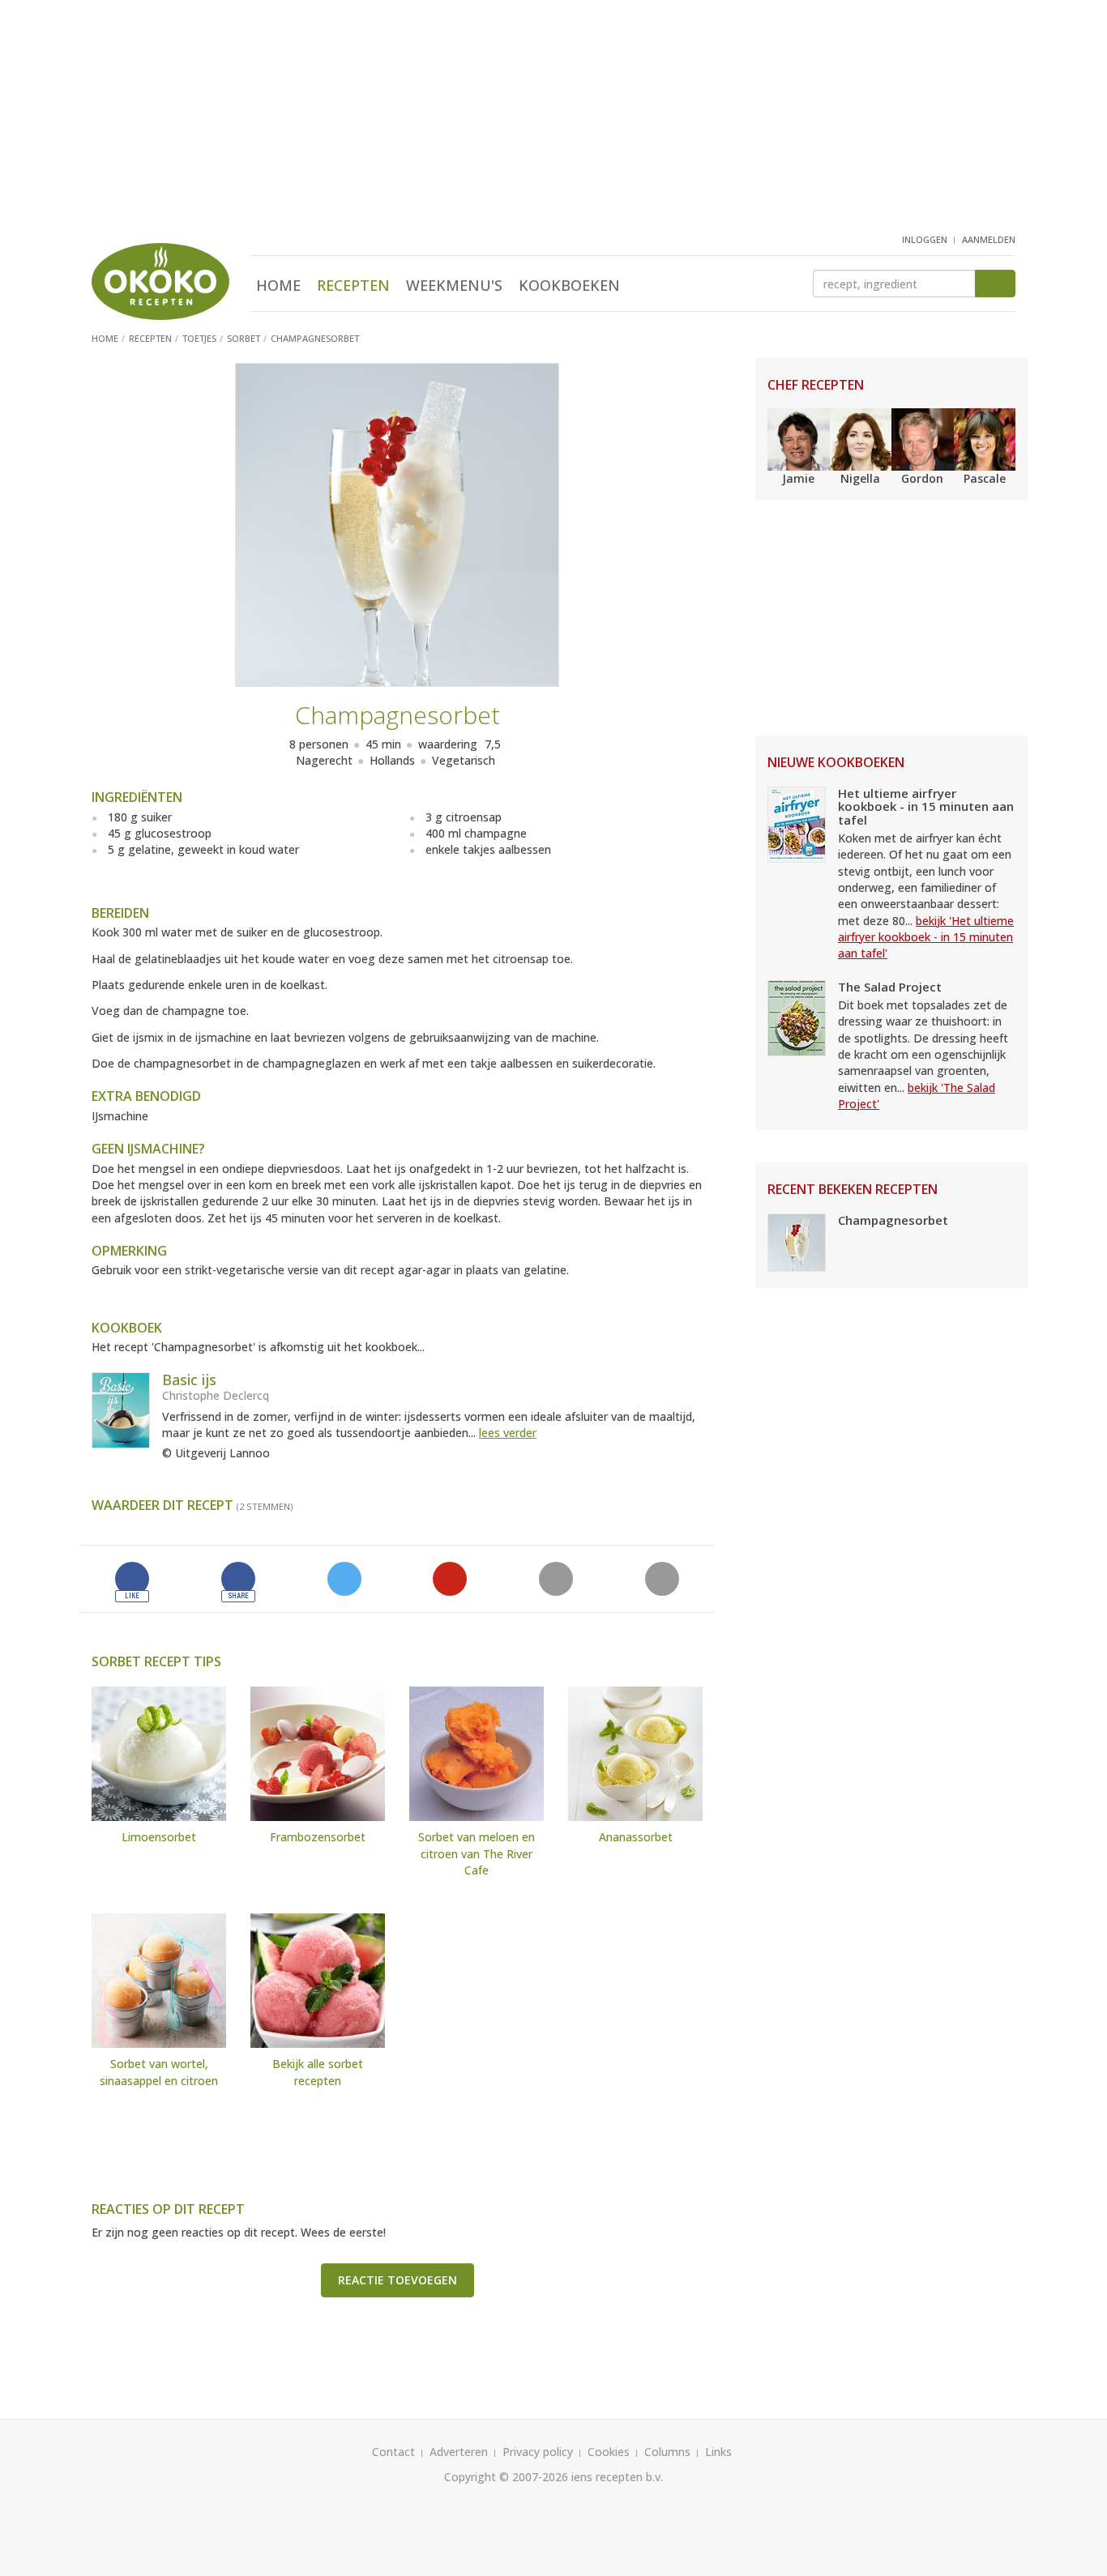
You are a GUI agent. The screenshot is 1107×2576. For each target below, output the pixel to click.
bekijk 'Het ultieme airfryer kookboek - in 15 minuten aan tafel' (926, 937)
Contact (393, 2452)
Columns (667, 2452)
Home (278, 285)
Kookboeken (569, 285)
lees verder (508, 1433)
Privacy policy (538, 2452)
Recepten (353, 285)
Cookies (609, 2452)
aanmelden (989, 239)
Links (718, 2452)
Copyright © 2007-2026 (506, 2477)
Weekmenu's (454, 285)
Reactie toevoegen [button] (397, 2280)
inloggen (925, 239)
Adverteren (459, 2452)
